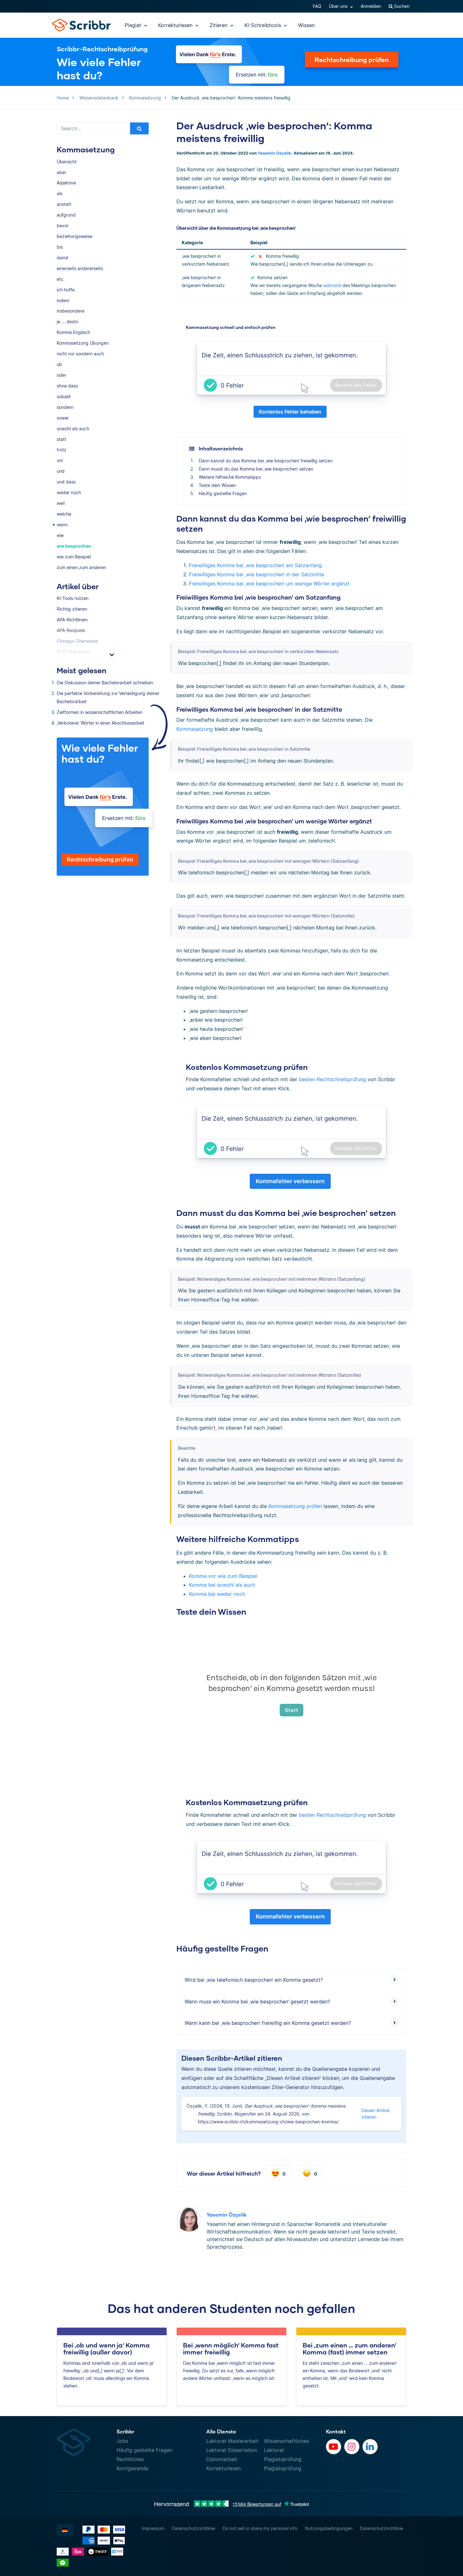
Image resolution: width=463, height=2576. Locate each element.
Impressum (153, 2528)
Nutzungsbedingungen (329, 2528)
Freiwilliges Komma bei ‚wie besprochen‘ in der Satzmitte (257, 574)
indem (63, 300)
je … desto (67, 322)
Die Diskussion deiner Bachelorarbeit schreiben (105, 683)
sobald (64, 396)
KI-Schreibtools (263, 25)
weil (61, 503)
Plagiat (134, 25)
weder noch (69, 492)
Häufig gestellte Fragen (223, 493)
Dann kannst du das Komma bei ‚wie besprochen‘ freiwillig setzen (266, 461)
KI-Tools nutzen (73, 598)
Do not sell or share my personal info (260, 2528)
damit (63, 258)
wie (60, 535)
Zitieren (219, 25)
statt (61, 439)
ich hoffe (66, 290)
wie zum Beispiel (74, 557)
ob (59, 364)
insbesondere (71, 311)
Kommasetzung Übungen (83, 343)
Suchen (401, 6)
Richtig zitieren (72, 609)
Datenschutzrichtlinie (194, 2528)
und (61, 471)
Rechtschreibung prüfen (352, 59)
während (332, 285)
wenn (62, 525)
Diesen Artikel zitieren (375, 2114)
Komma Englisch (73, 332)
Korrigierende (132, 2468)
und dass (66, 482)
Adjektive (66, 183)
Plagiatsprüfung (283, 2459)
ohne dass (67, 386)
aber (61, 172)
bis (60, 247)
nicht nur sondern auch (80, 354)
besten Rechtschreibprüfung (332, 1079)
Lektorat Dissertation (232, 2450)
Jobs (122, 2441)
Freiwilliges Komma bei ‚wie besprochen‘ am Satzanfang (255, 565)
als (60, 193)
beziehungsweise (74, 236)
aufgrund (66, 215)
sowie (63, 418)
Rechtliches (130, 2459)
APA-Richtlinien (72, 620)
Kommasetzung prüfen (295, 1506)
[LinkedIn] (370, 2447)
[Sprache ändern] (65, 2530)
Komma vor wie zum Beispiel (223, 1576)
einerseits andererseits (80, 268)
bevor (63, 226)
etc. (61, 279)
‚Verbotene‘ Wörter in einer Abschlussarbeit (100, 723)
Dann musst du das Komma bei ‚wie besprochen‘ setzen (256, 469)
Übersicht (67, 162)
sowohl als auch (73, 429)
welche (64, 514)
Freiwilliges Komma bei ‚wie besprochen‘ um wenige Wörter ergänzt (269, 584)
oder (61, 375)
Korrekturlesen (176, 25)
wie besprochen (74, 546)
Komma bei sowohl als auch (222, 1585)
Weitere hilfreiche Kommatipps (230, 477)
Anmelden (371, 6)
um (60, 460)
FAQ (317, 6)
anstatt (64, 204)
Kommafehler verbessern (290, 1181)
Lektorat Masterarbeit (232, 2441)
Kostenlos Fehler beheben (290, 412)
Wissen (306, 25)
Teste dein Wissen (217, 485)
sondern (65, 407)
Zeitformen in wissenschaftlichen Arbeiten (100, 712)
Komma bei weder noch (217, 1594)
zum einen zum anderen (81, 567)
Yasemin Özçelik (274, 153)
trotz (62, 450)
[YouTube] (334, 2447)
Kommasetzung (195, 729)
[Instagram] (352, 2447)
